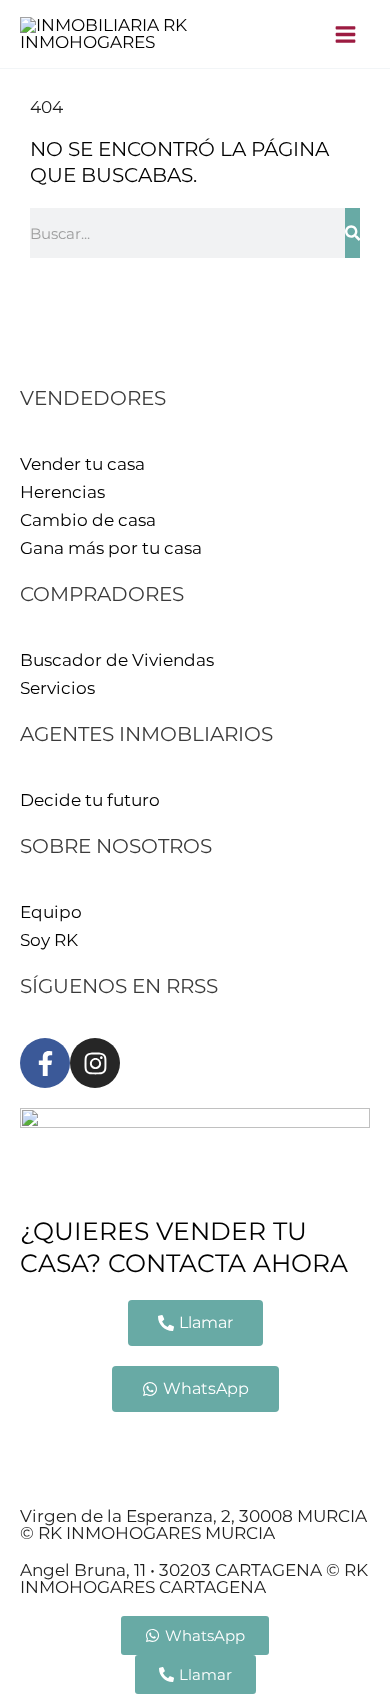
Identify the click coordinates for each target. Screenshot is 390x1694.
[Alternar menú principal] (346, 34)
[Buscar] (352, 233)
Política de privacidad (222, 1446)
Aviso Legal (68, 1446)
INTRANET (168, 1474)
